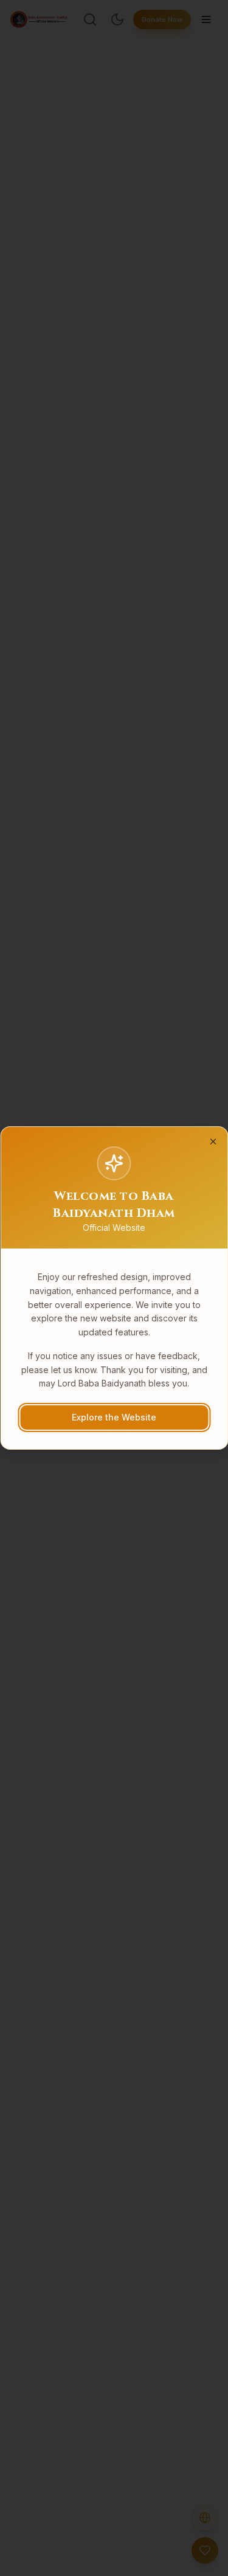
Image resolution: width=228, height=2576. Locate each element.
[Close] (213, 1142)
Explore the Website (114, 1417)
